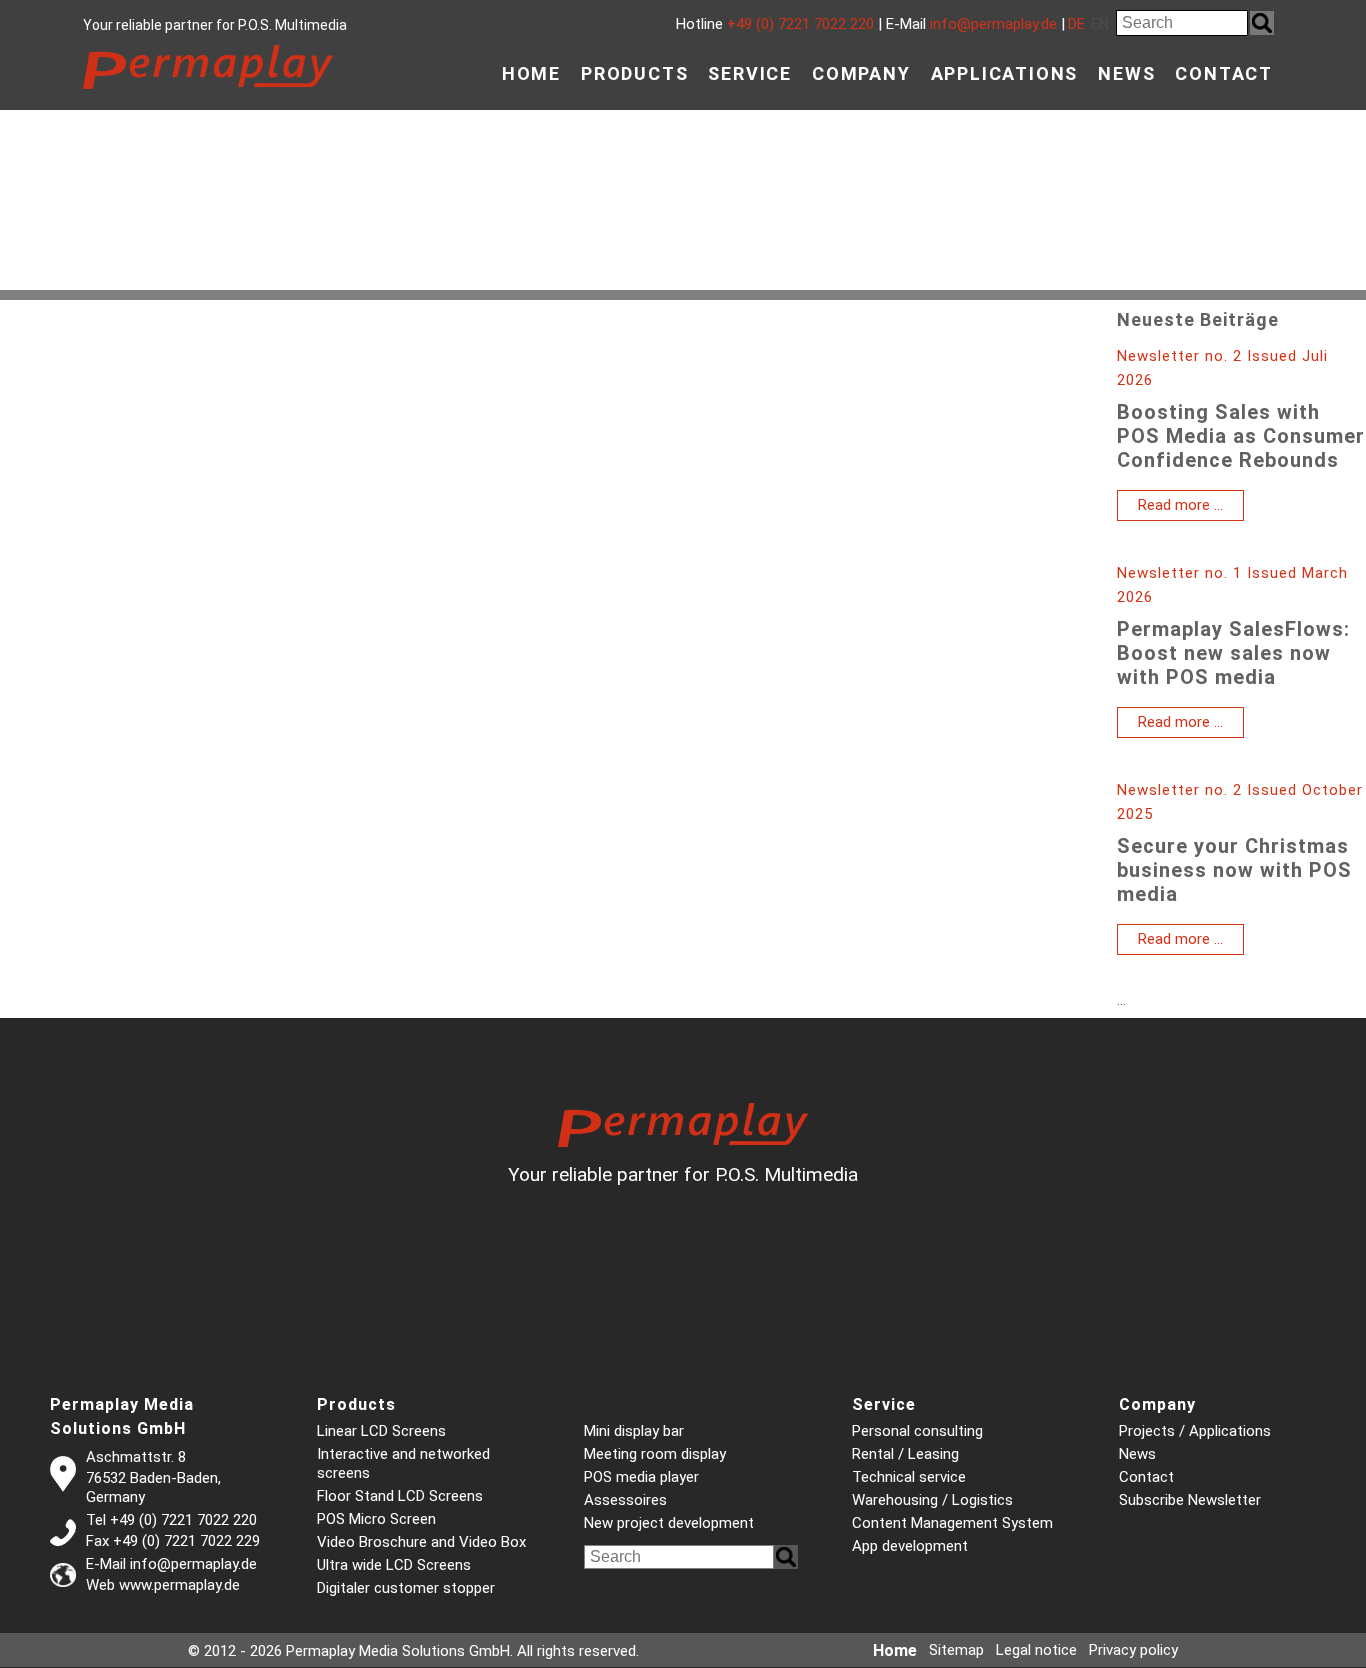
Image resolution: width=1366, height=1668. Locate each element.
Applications (1005, 73)
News (1126, 73)
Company (861, 73)
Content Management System (952, 1523)
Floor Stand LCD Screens (400, 1496)
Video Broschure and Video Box (421, 1542)
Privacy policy (1133, 1650)
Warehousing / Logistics (932, 1500)
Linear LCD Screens (381, 1431)
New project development (669, 1523)
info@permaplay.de (993, 24)
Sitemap (956, 1650)
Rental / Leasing (905, 1454)
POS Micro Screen (376, 1519)
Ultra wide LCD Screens (394, 1565)
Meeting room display (655, 1454)
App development (910, 1546)
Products (634, 73)
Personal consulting (917, 1431)
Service (750, 73)
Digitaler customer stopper (406, 1588)
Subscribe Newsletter (1190, 1500)
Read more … (1191, 508)
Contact (1224, 73)
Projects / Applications (1195, 1431)
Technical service (909, 1477)
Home (531, 73)
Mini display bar (634, 1431)
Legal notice (1036, 1650)
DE (1076, 24)
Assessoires (625, 1500)
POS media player (641, 1477)
